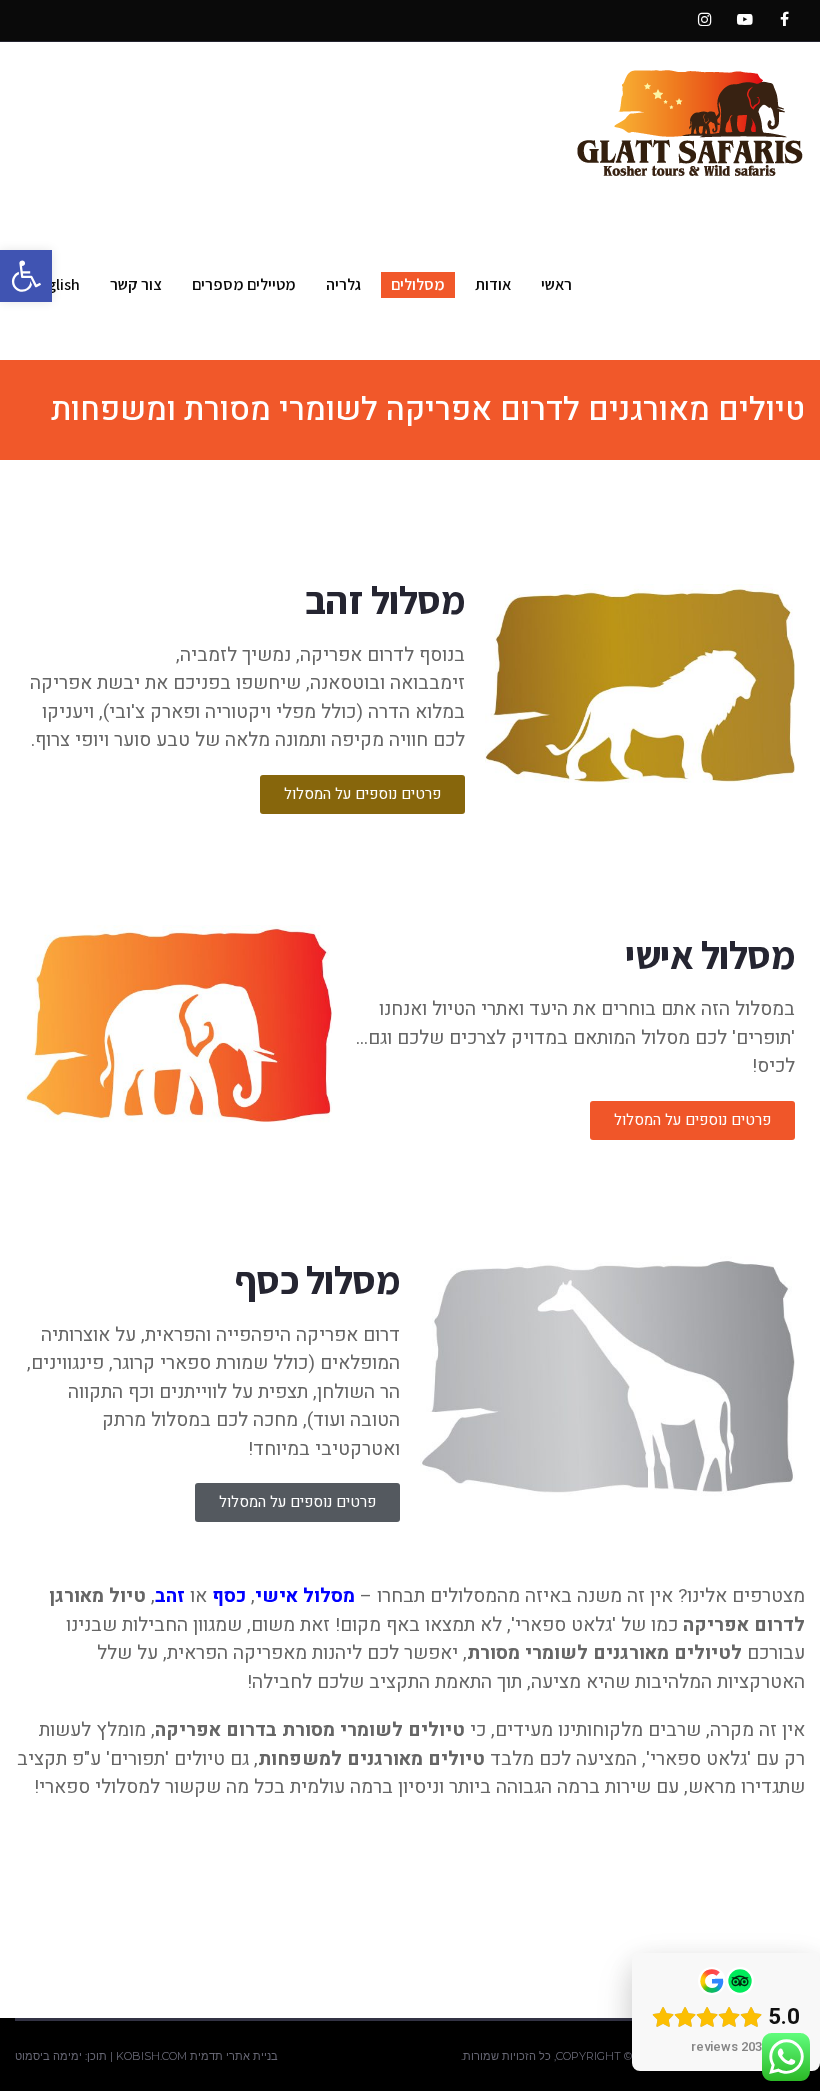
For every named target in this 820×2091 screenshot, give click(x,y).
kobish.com (151, 2056)
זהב (170, 1596)
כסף (229, 1596)
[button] (26, 276)
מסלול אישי (305, 1596)
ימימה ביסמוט (48, 2056)
